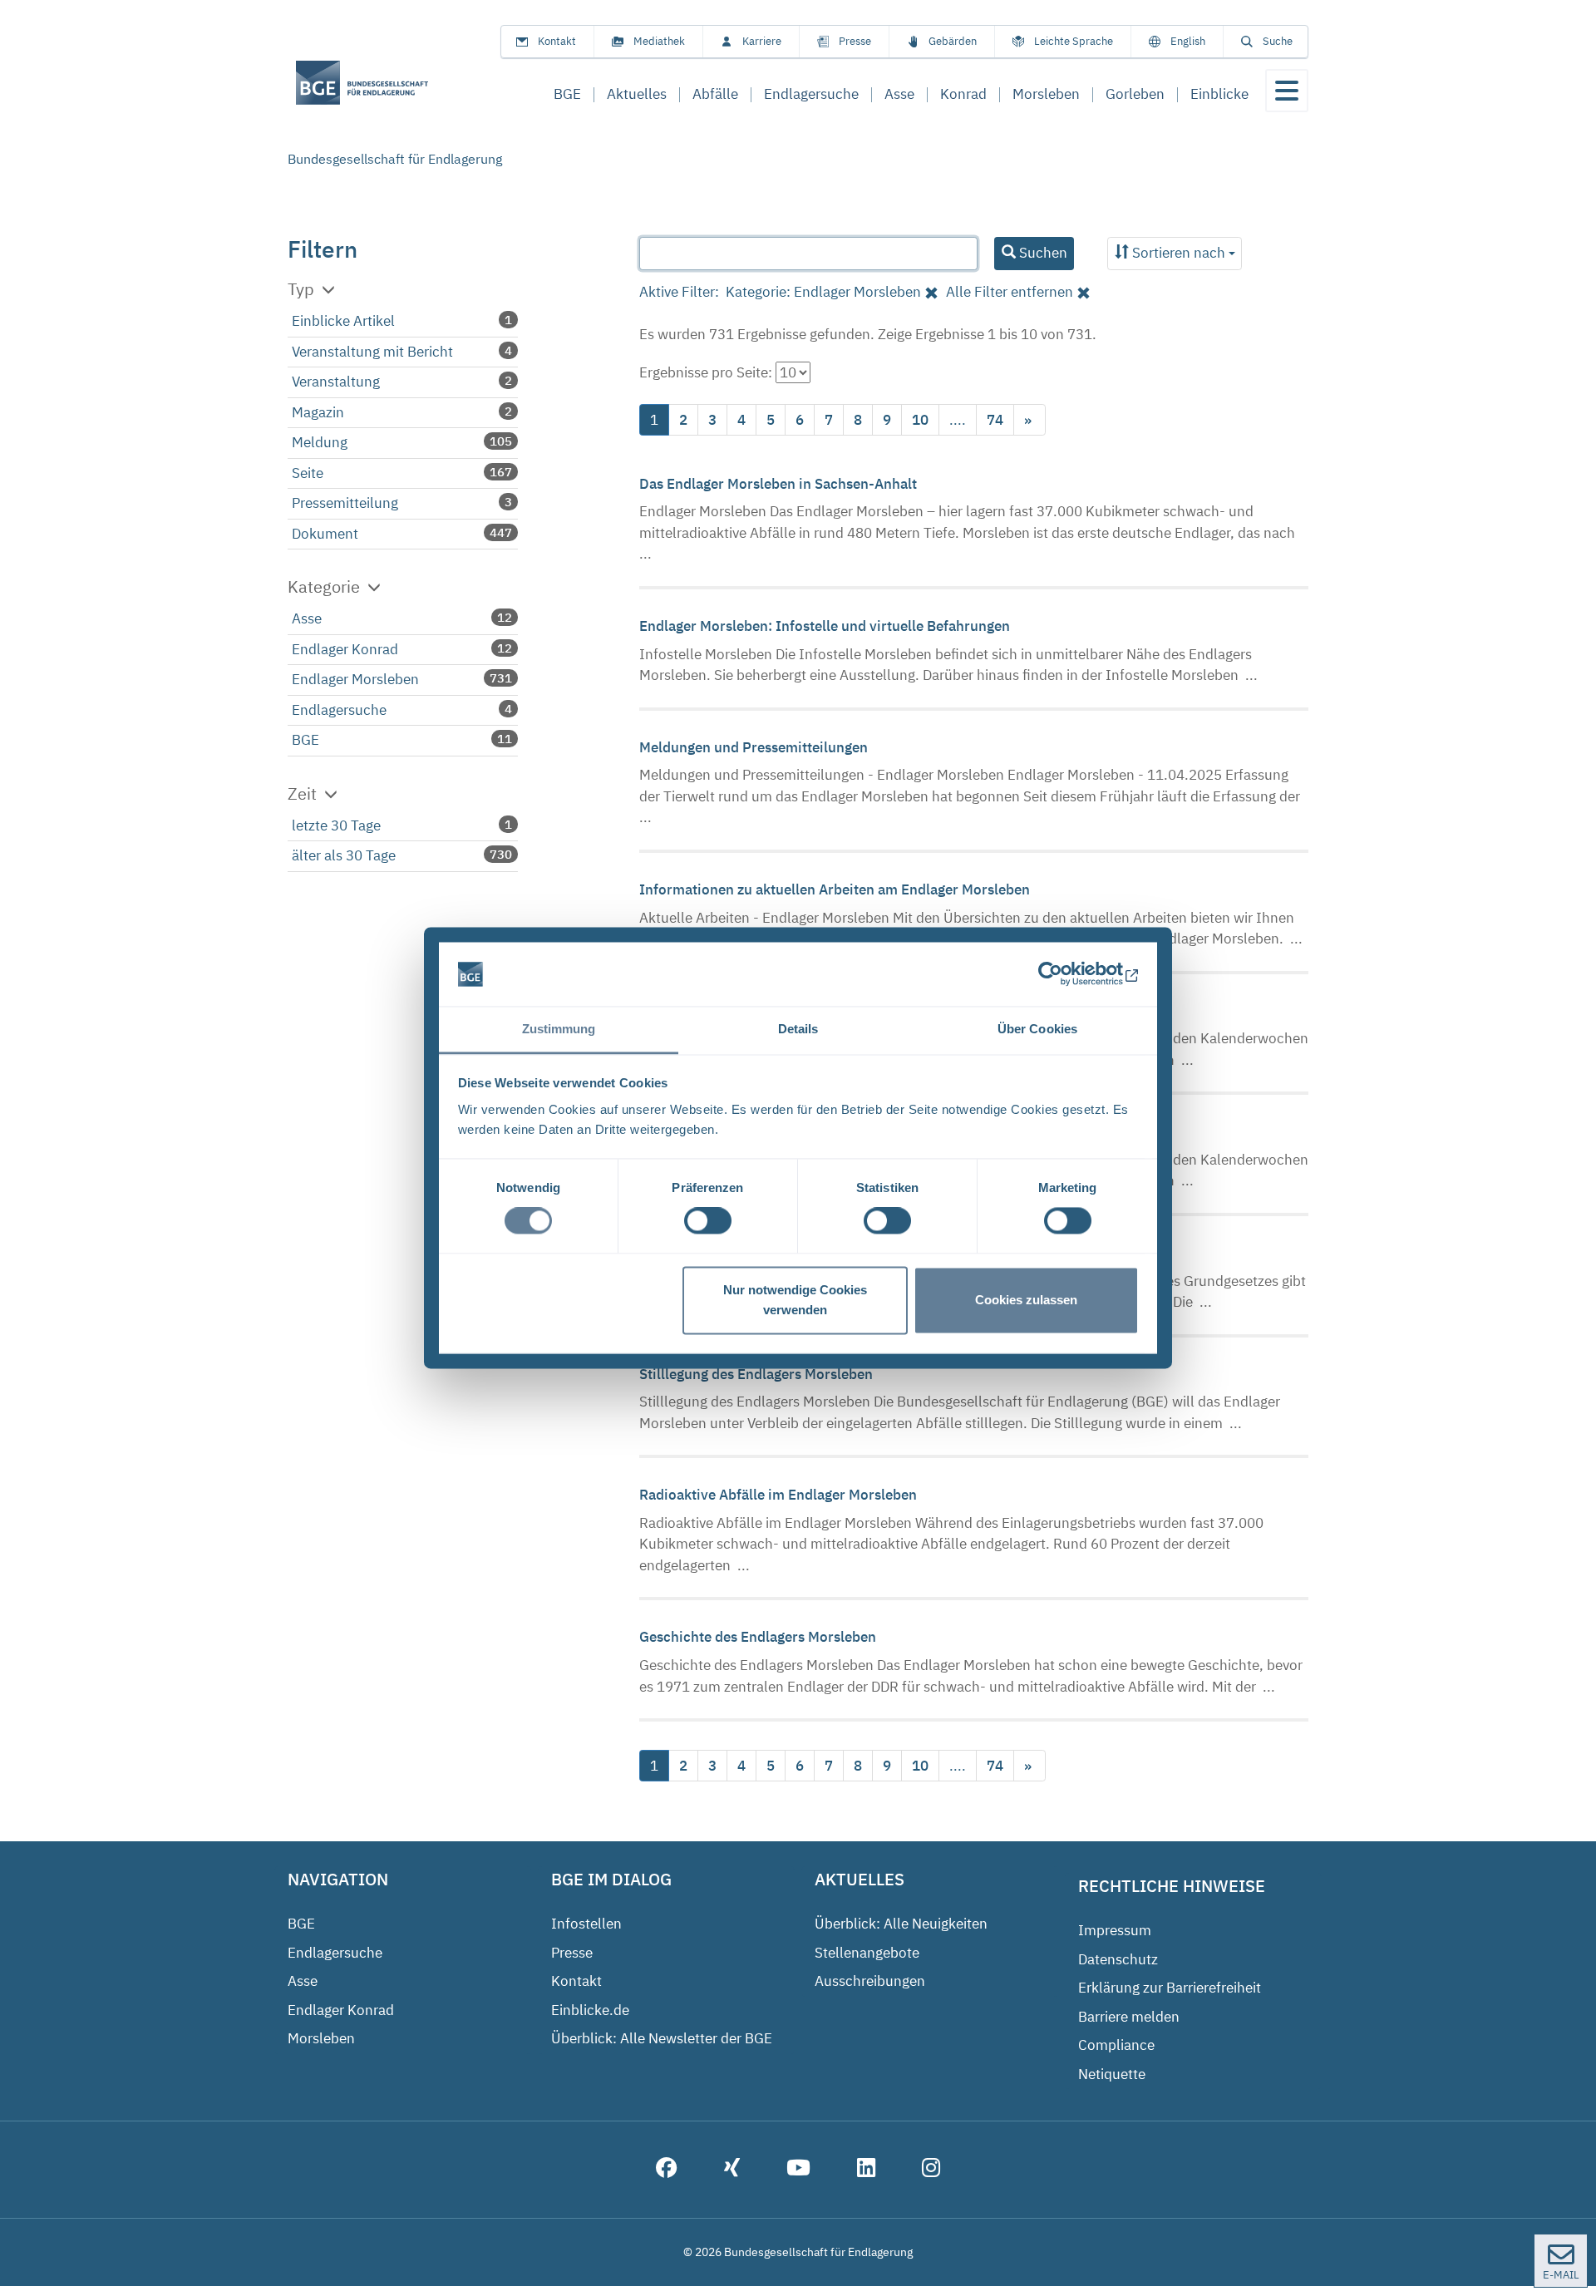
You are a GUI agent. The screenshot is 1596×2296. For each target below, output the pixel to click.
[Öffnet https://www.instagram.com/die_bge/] (931, 2170)
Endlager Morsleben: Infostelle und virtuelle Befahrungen (825, 626)
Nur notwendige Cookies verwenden (795, 1300)
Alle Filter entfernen (1010, 292)
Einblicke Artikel (343, 321)
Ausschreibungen (870, 1981)
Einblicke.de (590, 2010)
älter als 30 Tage (344, 855)
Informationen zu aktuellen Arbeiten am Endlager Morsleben (835, 889)
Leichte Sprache (1074, 41)
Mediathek (659, 41)
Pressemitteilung (345, 503)
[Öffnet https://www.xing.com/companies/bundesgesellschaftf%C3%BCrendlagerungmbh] (732, 2170)
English (1188, 41)
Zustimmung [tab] (559, 1029)
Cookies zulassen (1026, 1300)
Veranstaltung (336, 382)
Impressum (1115, 1930)
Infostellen (586, 1924)
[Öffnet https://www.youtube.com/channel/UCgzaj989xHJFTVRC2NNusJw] (798, 2170)
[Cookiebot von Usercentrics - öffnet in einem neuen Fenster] (1066, 974)
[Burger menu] (1287, 91)
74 (995, 420)
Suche (1278, 41)
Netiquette (1112, 2074)
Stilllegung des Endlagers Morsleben (756, 1374)
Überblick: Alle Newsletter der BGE (662, 2038)
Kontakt (557, 41)
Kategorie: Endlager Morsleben (823, 292)
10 (920, 420)
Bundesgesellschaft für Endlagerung (395, 159)
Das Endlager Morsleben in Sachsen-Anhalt (778, 484)
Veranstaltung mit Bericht (372, 352)
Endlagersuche (339, 710)
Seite (308, 473)
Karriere (762, 41)
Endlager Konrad (345, 649)
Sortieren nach (1179, 253)
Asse (307, 618)
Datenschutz (1118, 1959)
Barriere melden (1129, 2017)
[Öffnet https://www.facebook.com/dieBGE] (667, 2170)
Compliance (1116, 2045)
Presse (855, 41)
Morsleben (321, 2038)
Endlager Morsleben (355, 679)
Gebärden (953, 41)
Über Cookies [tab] (1037, 1029)
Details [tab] (798, 1029)
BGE (305, 740)
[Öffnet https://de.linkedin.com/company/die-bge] (866, 2170)
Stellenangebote (867, 1953)
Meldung (320, 442)
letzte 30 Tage (336, 825)
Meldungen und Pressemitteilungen (754, 747)
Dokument (325, 534)
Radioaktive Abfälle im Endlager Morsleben (778, 1495)
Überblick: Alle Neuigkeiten (901, 1924)
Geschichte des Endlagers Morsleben (758, 1637)
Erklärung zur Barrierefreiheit (1170, 1988)
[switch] (708, 1221)
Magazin (318, 412)
